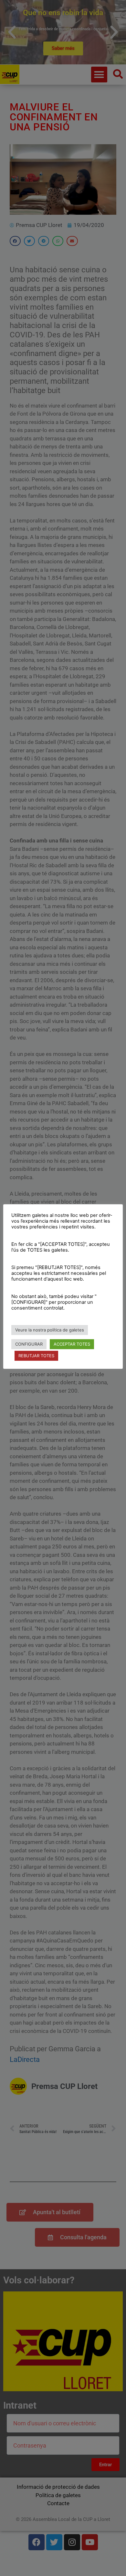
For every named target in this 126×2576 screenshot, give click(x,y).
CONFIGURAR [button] (29, 1344)
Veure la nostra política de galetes (50, 1330)
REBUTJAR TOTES (36, 1356)
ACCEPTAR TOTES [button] (72, 1344)
